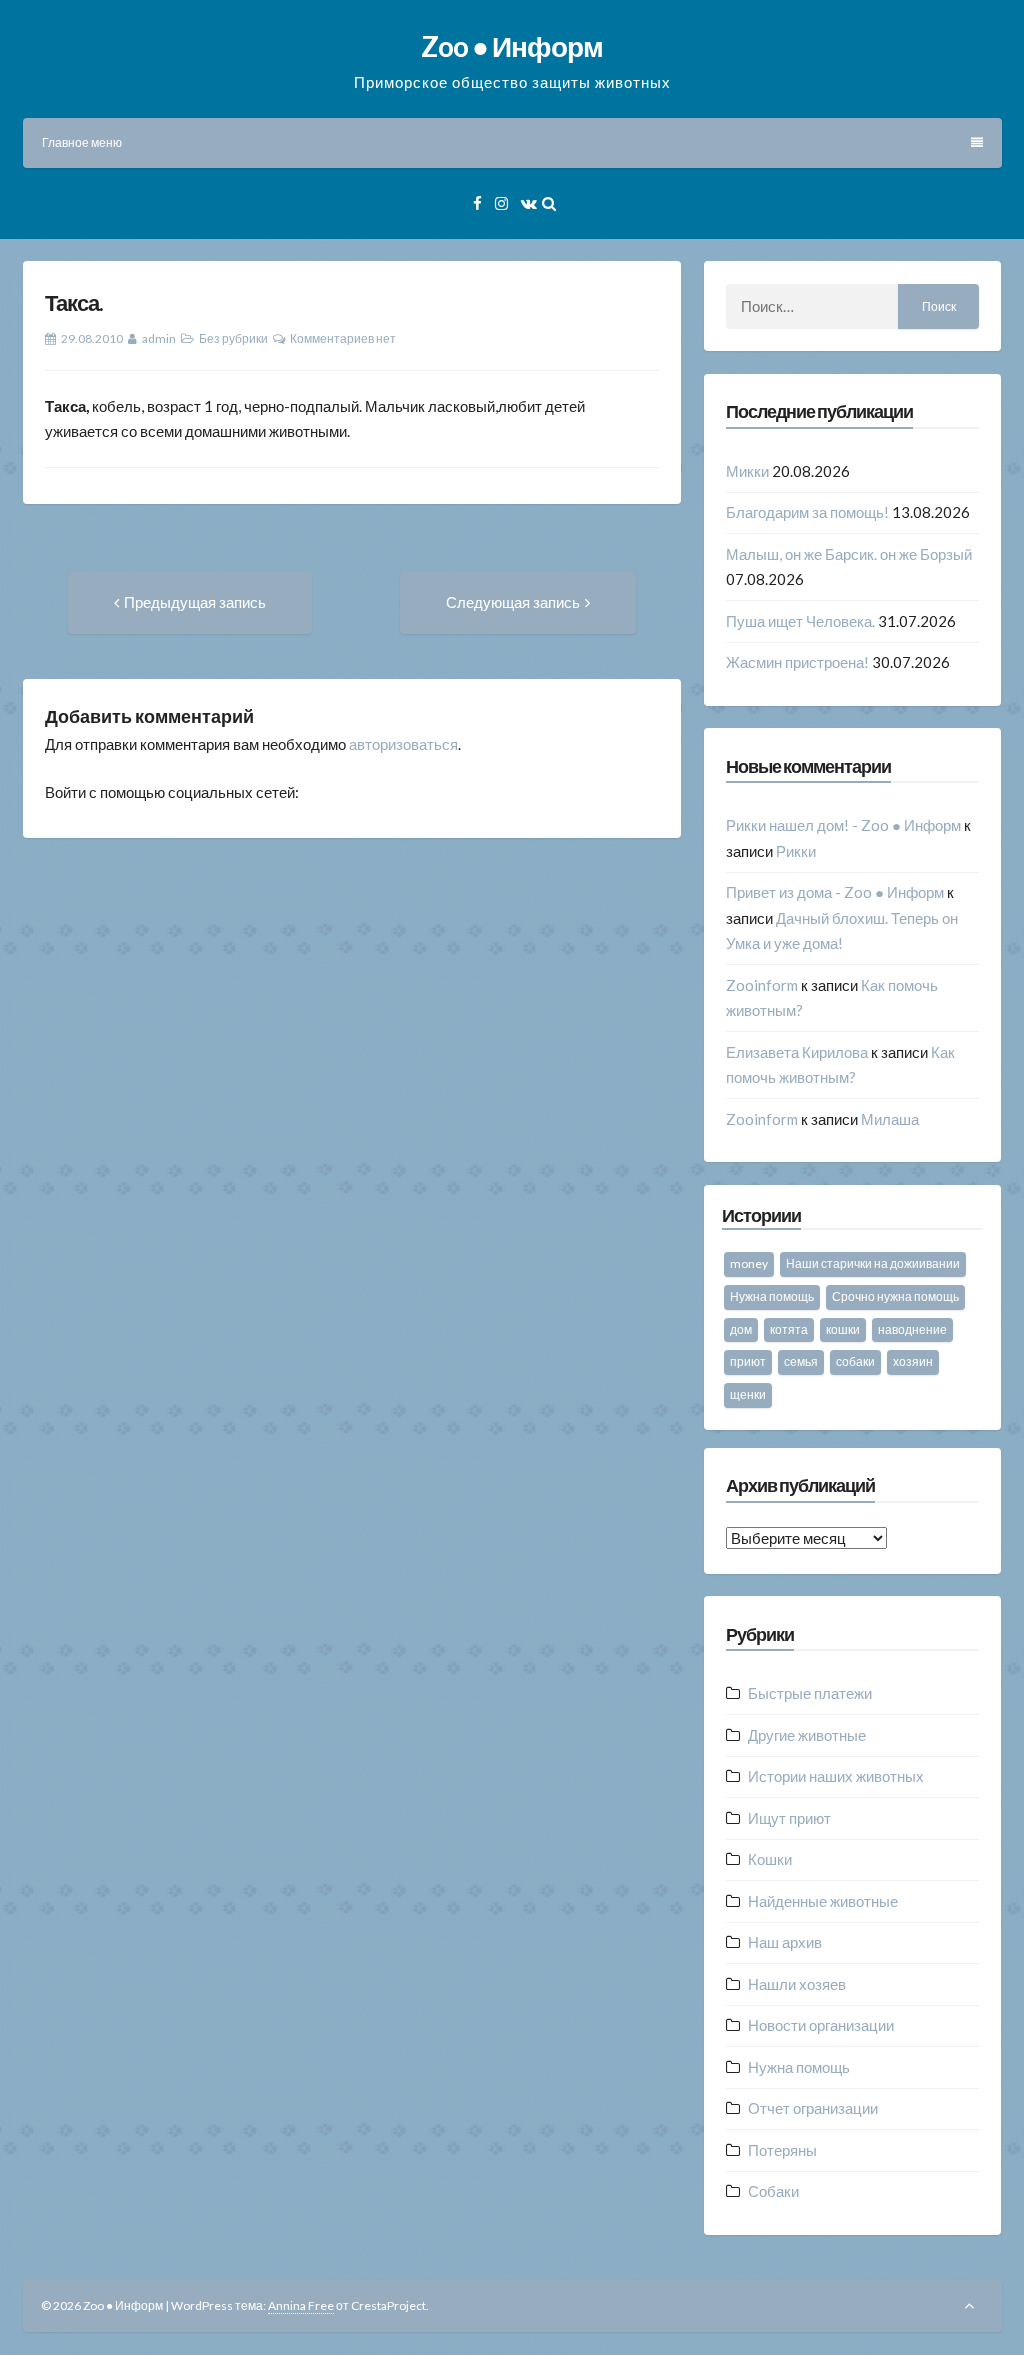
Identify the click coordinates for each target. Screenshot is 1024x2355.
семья (801, 1361)
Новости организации (821, 2025)
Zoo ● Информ (512, 46)
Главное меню (82, 142)
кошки (843, 1329)
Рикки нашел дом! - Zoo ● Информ (843, 825)
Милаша (890, 1119)
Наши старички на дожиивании (873, 1263)
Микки (747, 471)
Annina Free (301, 2305)
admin (159, 338)
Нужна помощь (772, 1296)
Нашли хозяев (797, 1984)
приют (748, 1361)
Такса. (74, 302)
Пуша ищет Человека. (800, 621)
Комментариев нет (343, 338)
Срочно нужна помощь (895, 1296)
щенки (748, 1394)
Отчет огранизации (813, 2108)
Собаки (773, 2191)
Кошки (770, 1859)
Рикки (796, 851)
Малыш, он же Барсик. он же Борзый (849, 554)
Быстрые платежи (810, 1693)
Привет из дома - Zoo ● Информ (835, 892)
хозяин (913, 1361)
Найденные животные (823, 1901)
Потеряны (782, 2150)
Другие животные (807, 1735)
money (749, 1263)
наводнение (912, 1329)
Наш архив (785, 1942)
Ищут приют (789, 1818)
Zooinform (762, 985)
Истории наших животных (836, 1776)
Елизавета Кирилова (797, 1052)
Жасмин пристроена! (797, 662)
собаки (855, 1361)
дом (741, 1329)
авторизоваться (403, 744)
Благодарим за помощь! (807, 512)
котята (789, 1329)
